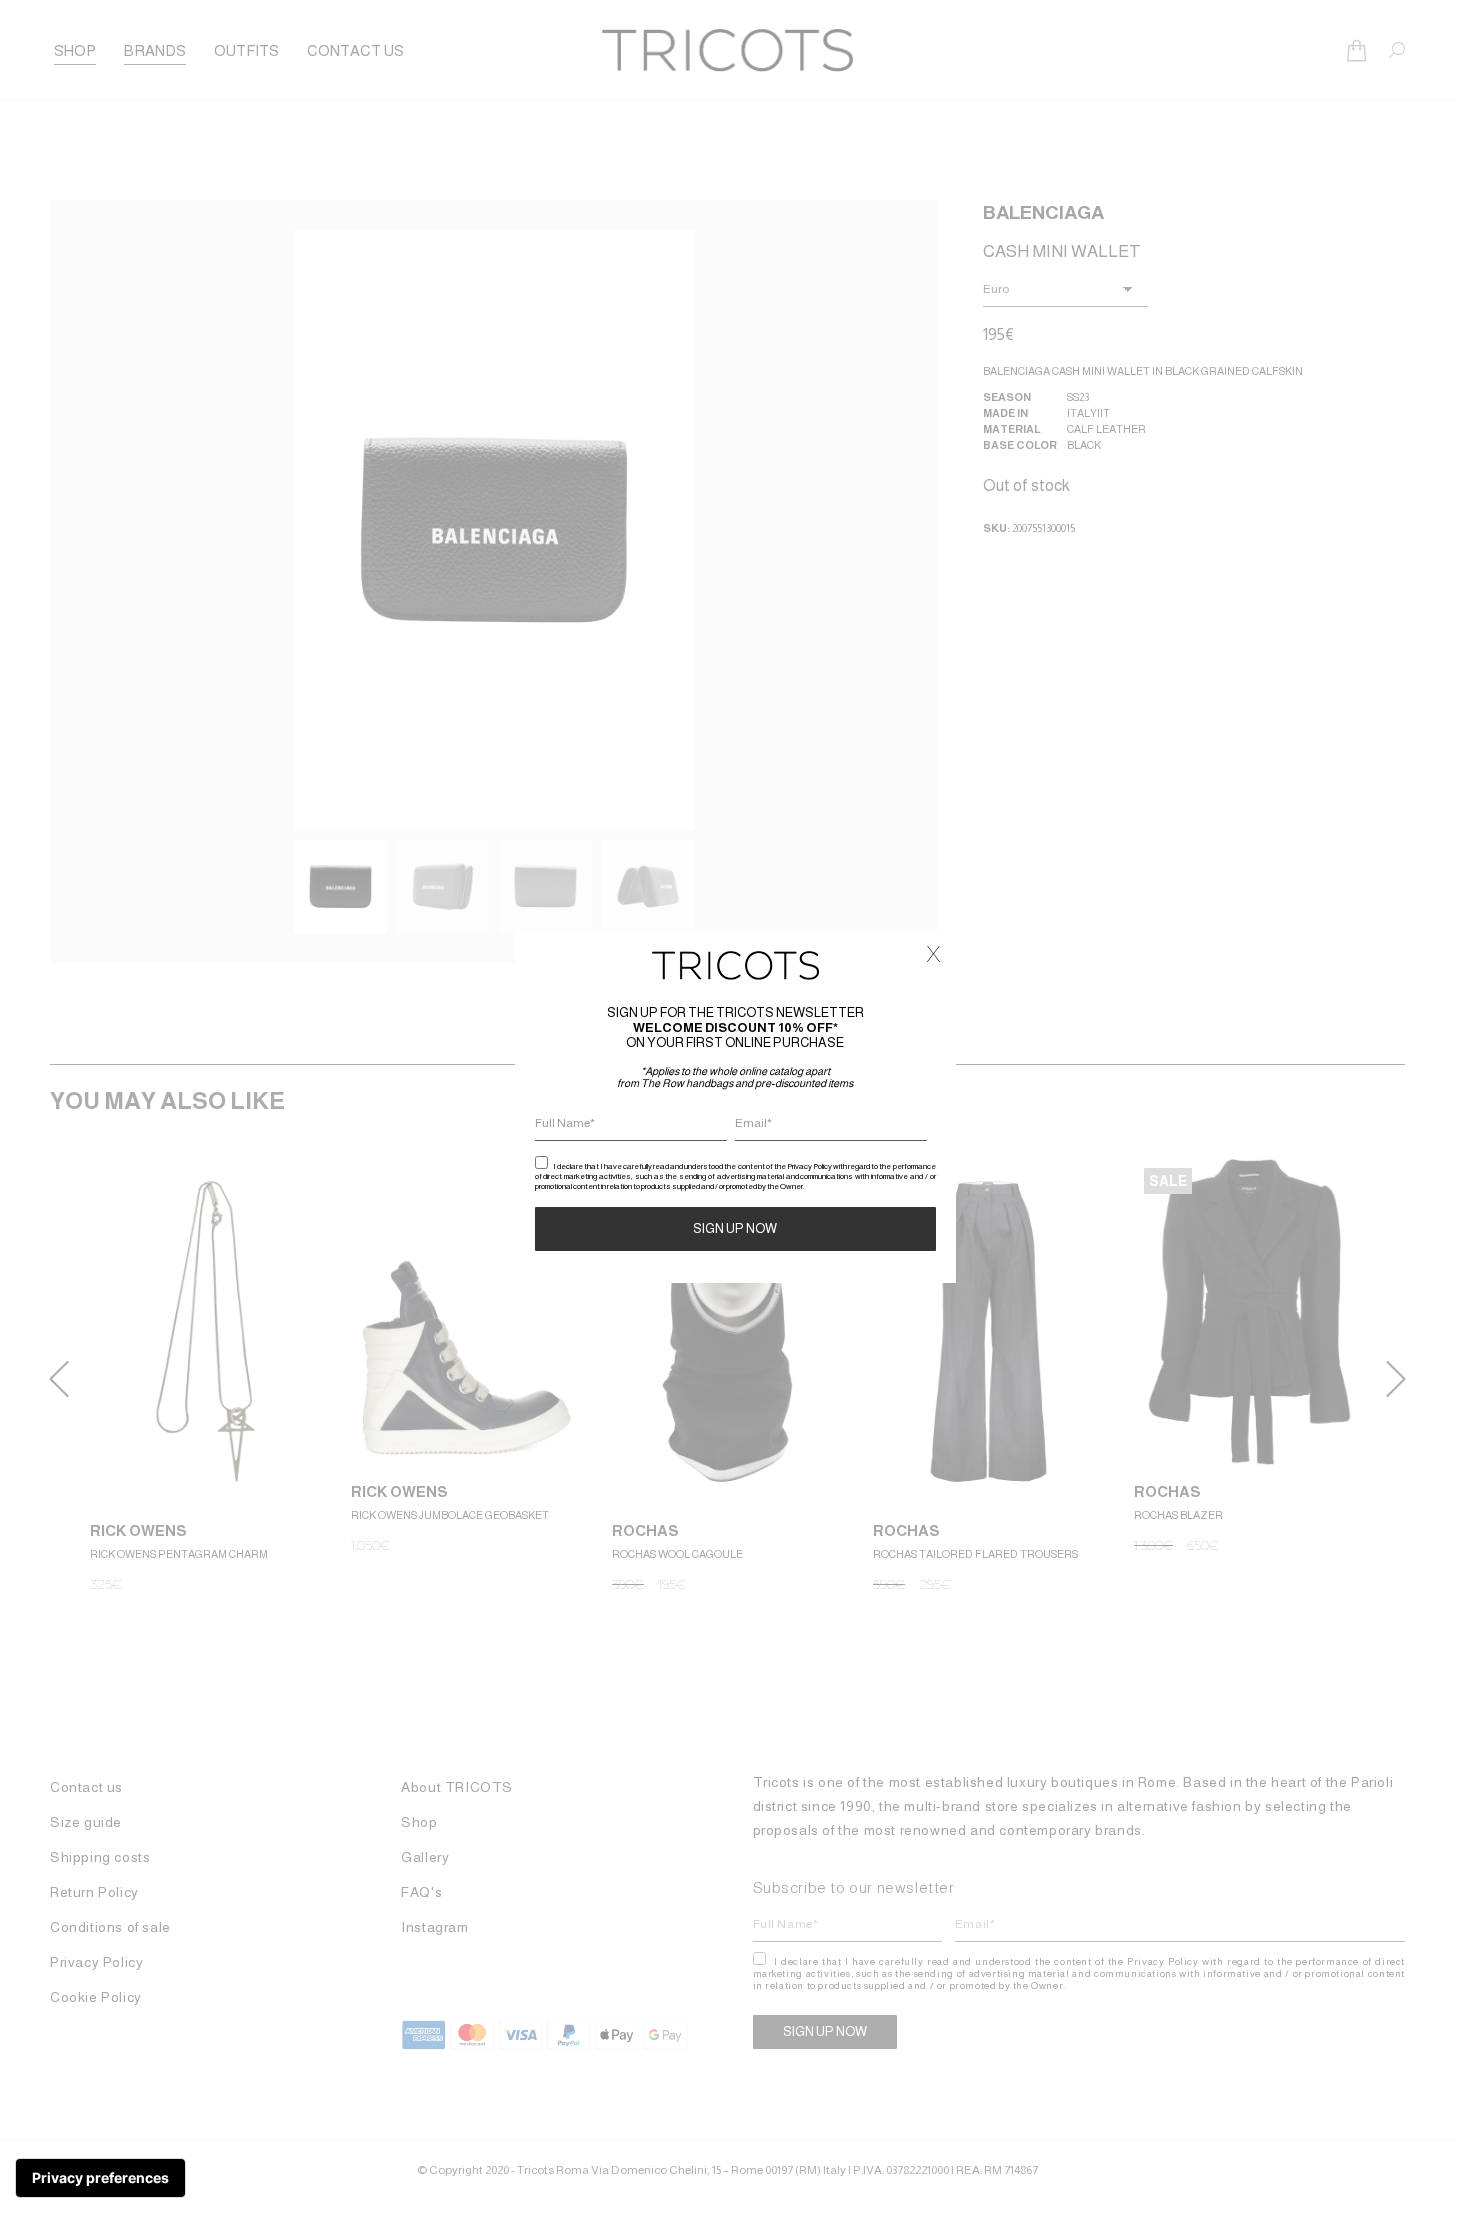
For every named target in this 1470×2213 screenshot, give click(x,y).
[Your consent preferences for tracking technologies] (100, 2178)
